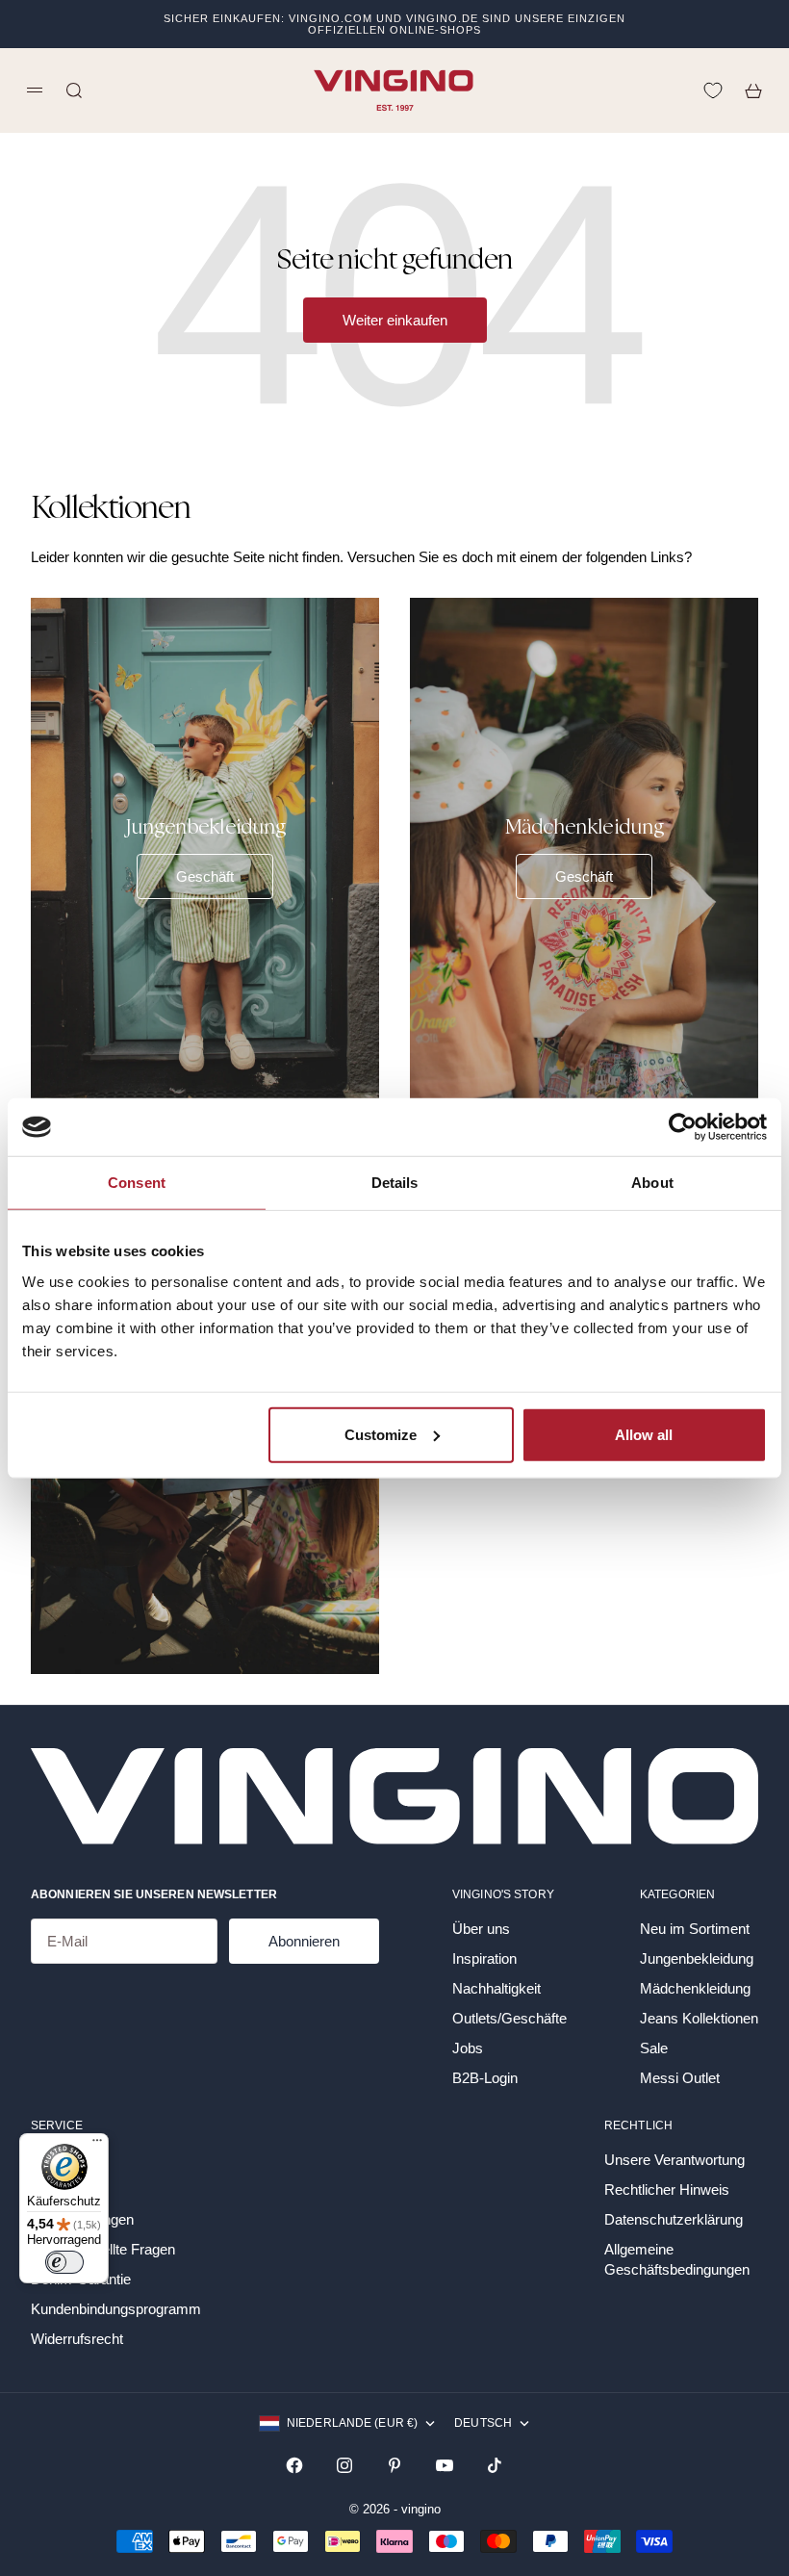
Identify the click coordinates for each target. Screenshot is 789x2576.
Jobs (468, 2048)
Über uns (481, 1929)
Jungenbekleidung (697, 1958)
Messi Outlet (680, 2078)
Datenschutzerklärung (674, 2219)
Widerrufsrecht (77, 2339)
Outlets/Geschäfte (509, 2018)
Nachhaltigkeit (496, 1988)
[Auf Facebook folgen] (294, 2465)
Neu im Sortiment (695, 1929)
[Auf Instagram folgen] (344, 2465)
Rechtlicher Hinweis (667, 2190)
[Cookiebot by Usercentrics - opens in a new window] (683, 1127)
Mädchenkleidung (695, 1988)
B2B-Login (485, 2078)
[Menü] (97, 2145)
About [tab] (652, 1183)
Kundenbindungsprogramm (116, 2309)
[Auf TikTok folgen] (495, 2465)
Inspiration (484, 1958)
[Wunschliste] (713, 90)
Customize (381, 1434)
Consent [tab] (137, 1183)
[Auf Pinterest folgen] (394, 2465)
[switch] (64, 2262)
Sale (654, 2048)
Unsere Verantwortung (674, 2160)
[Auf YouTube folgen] (445, 2465)
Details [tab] (395, 1183)
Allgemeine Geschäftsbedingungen (677, 2259)
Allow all (644, 1434)
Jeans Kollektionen (699, 2018)
